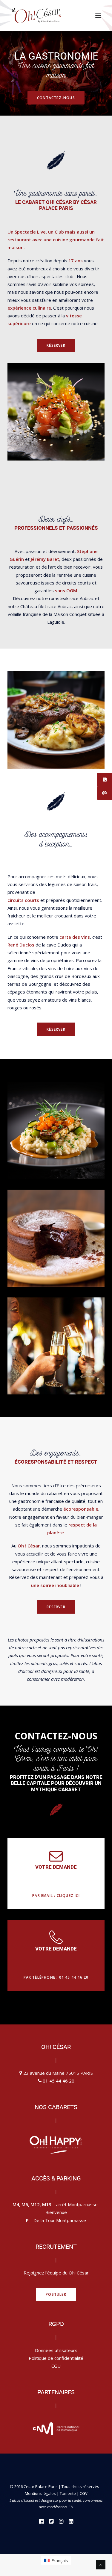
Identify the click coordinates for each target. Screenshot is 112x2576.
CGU (56, 2366)
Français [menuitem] (60, 2560)
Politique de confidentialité (56, 2358)
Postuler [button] (56, 2294)
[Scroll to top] (101, 2564)
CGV (84, 2493)
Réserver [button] (56, 345)
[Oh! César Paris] (36, 16)
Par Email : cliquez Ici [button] (56, 1896)
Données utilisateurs (56, 2350)
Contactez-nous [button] (56, 98)
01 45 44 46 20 (59, 2081)
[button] (98, 16)
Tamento (68, 2493)
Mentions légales (40, 2493)
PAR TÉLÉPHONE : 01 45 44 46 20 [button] (56, 1977)
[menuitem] (56, 2560)
